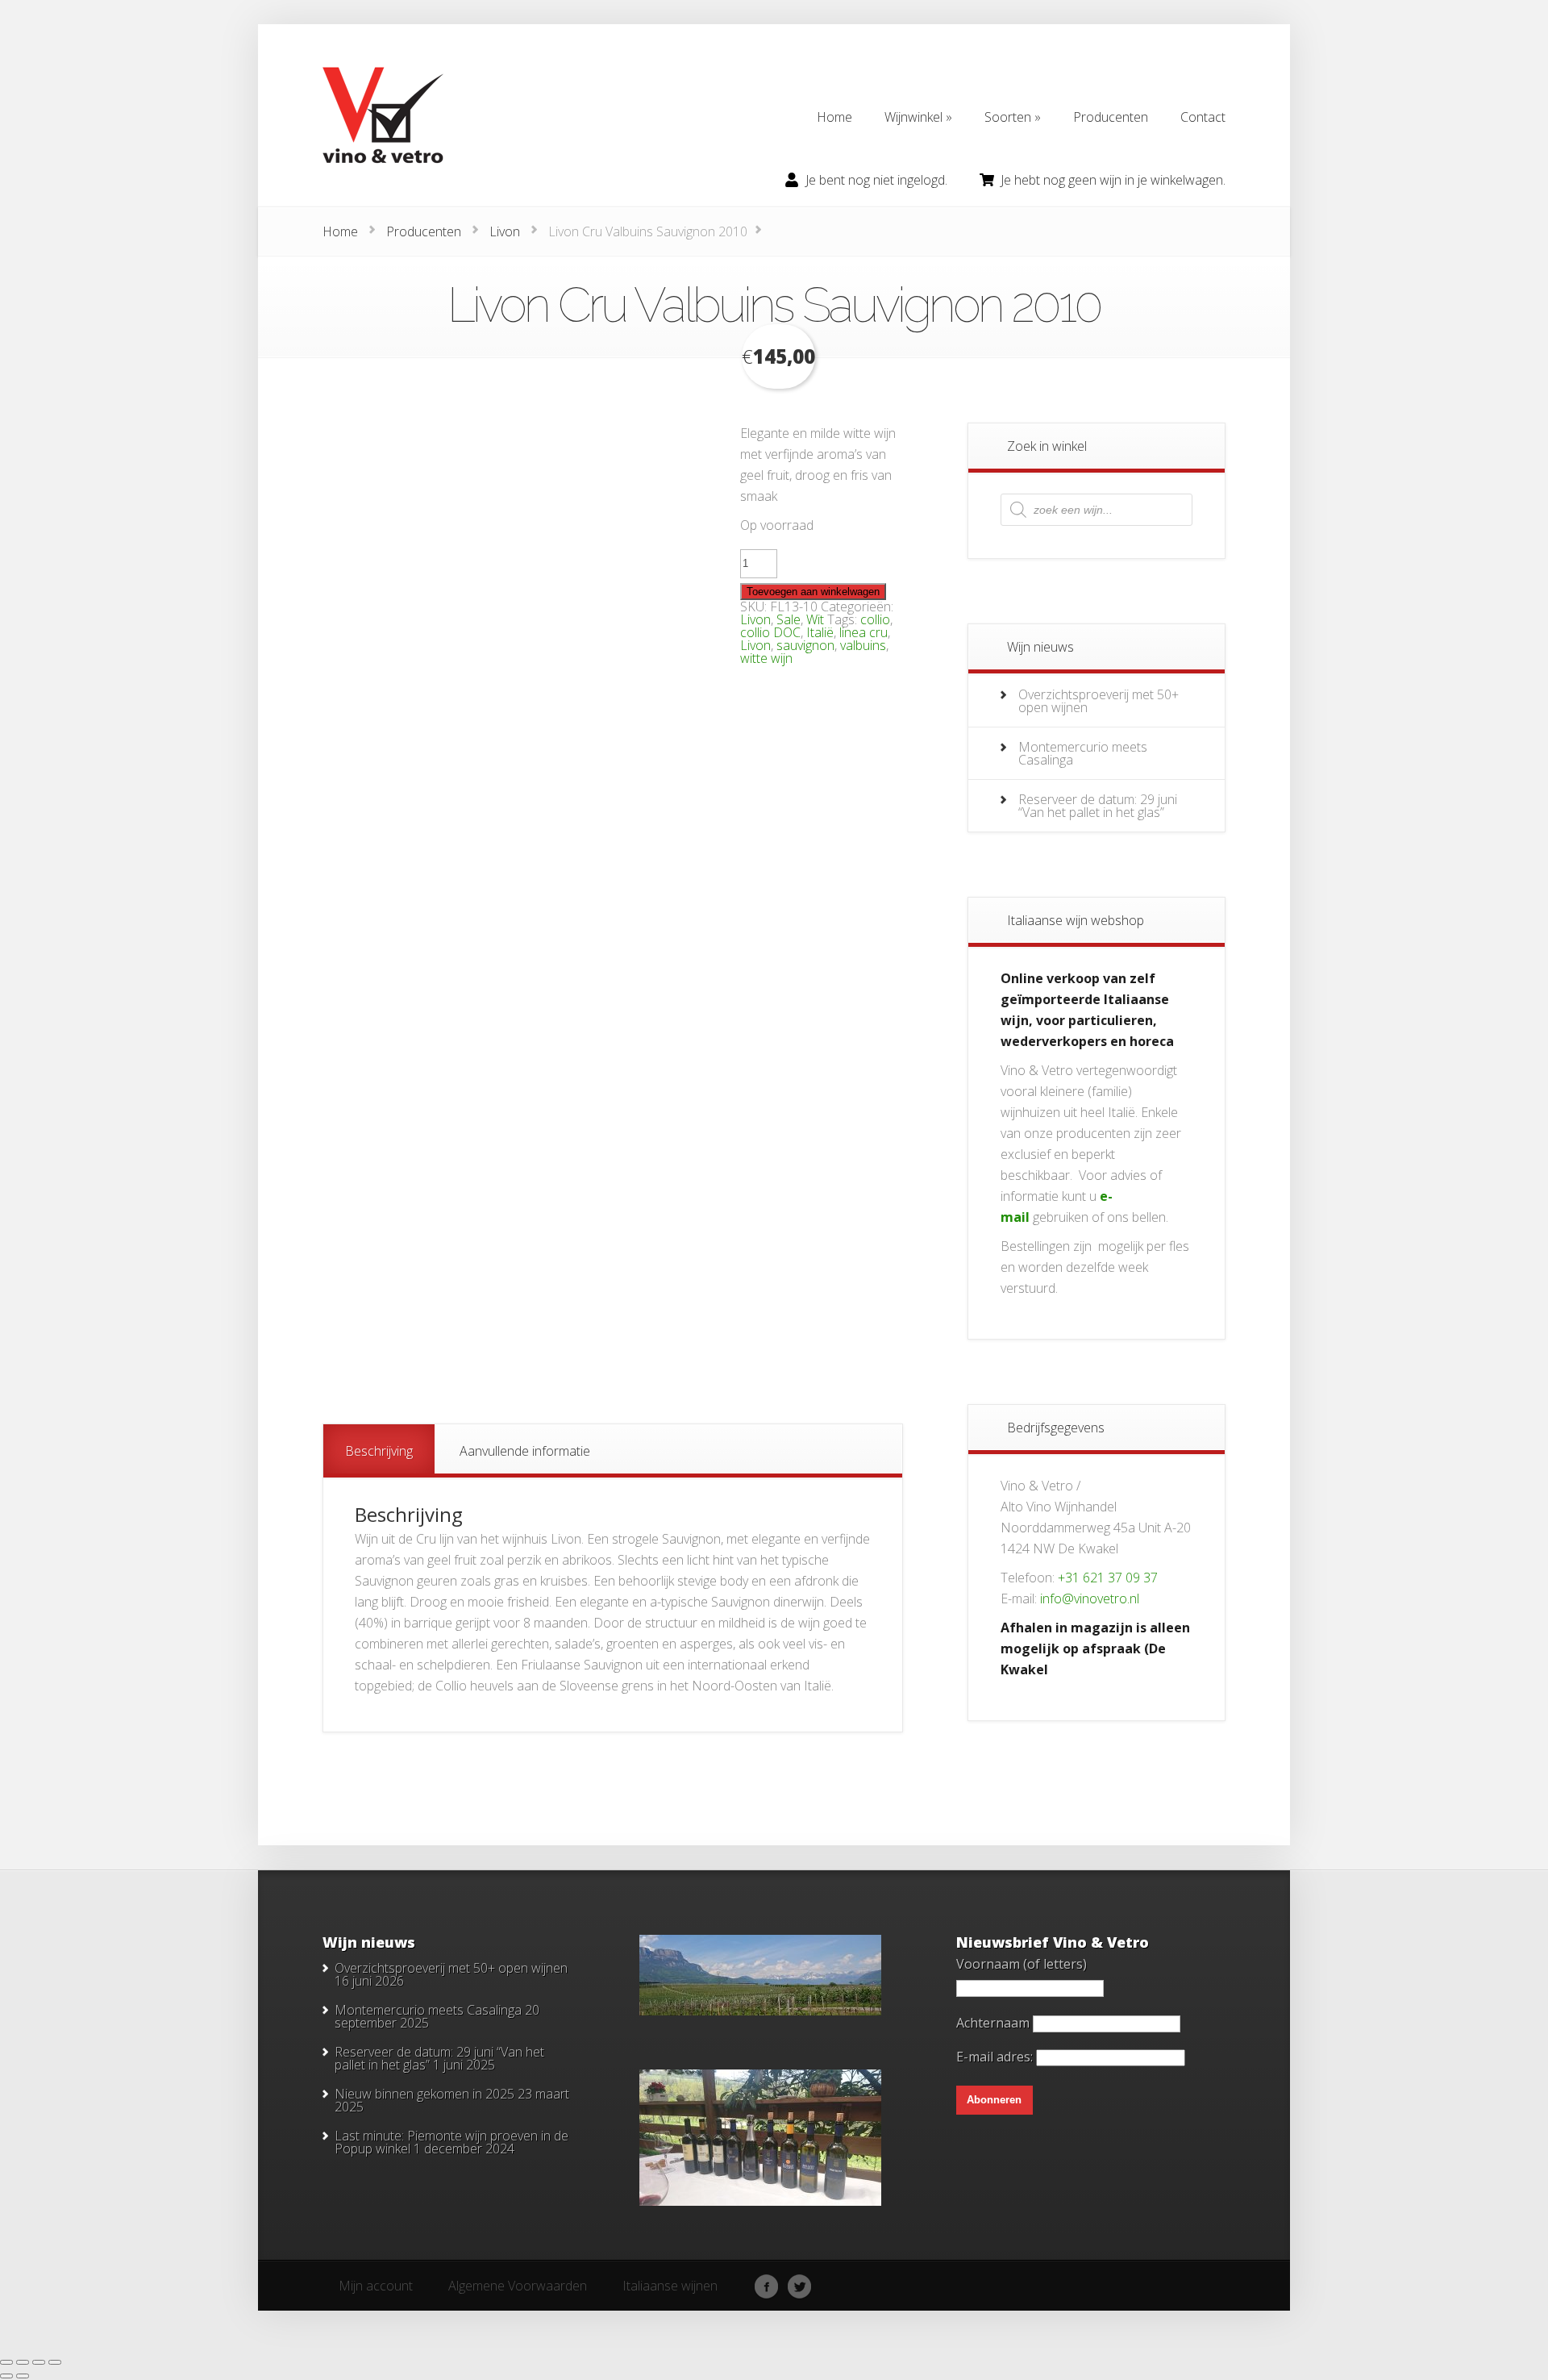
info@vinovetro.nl (1090, 1598)
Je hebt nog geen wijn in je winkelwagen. (1113, 180)
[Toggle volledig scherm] (23, 2362)
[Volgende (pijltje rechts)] (23, 2376)
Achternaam (993, 2023)
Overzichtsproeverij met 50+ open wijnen (1099, 701)
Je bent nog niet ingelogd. (876, 180)
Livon (505, 231)
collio (875, 619)
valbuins (863, 645)
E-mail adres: (996, 2057)
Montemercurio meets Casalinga (1083, 753)
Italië (820, 632)
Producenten (424, 231)
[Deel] (39, 2362)
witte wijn (766, 658)
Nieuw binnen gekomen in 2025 (424, 2094)
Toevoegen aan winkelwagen (813, 592)
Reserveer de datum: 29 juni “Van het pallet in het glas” (1098, 806)
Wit (815, 619)
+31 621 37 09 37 (1108, 1578)
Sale (789, 619)
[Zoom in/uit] (6, 2362)
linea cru (863, 632)
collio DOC (770, 632)
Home (340, 231)
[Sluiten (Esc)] (55, 2362)
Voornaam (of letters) (1022, 1964)
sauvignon (805, 645)
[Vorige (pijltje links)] (6, 2376)
